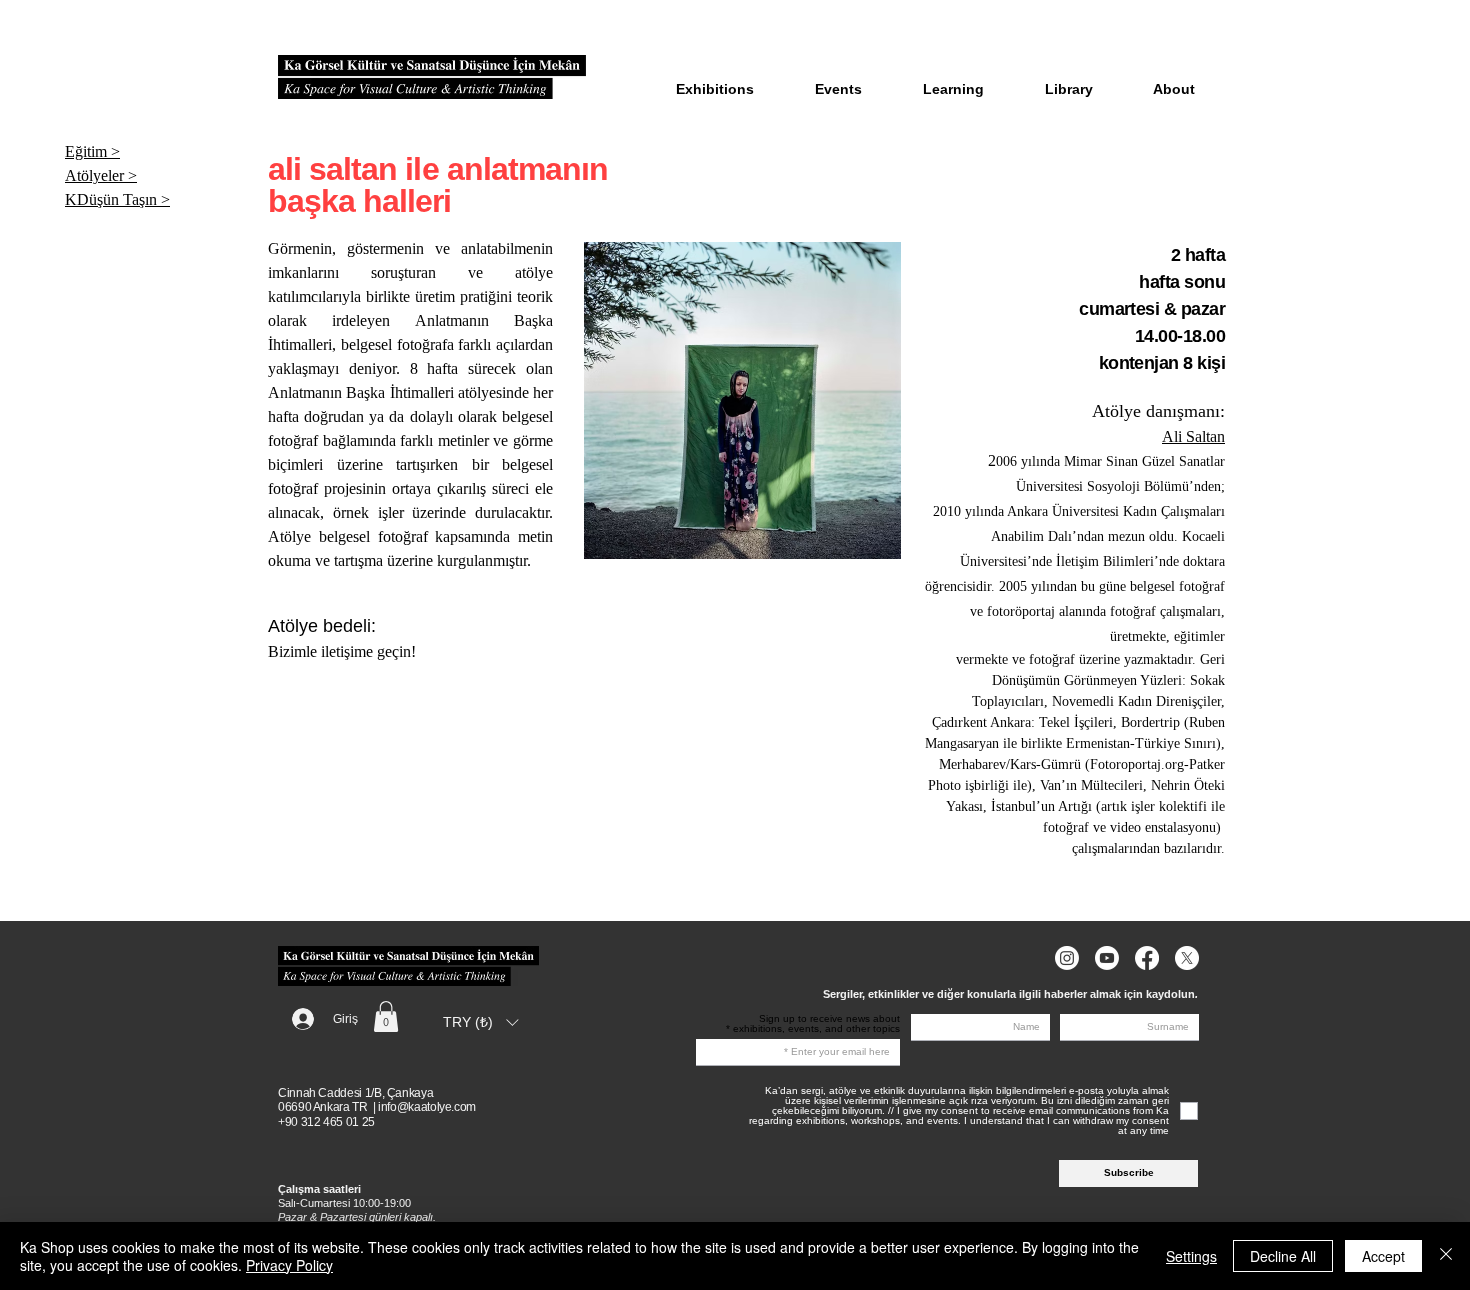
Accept (1383, 1256)
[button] (386, 1016)
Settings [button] (1191, 1256)
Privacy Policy (289, 1265)
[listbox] (480, 1022)
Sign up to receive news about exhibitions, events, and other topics (816, 1024)
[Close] (1446, 1256)
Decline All (1283, 1256)
